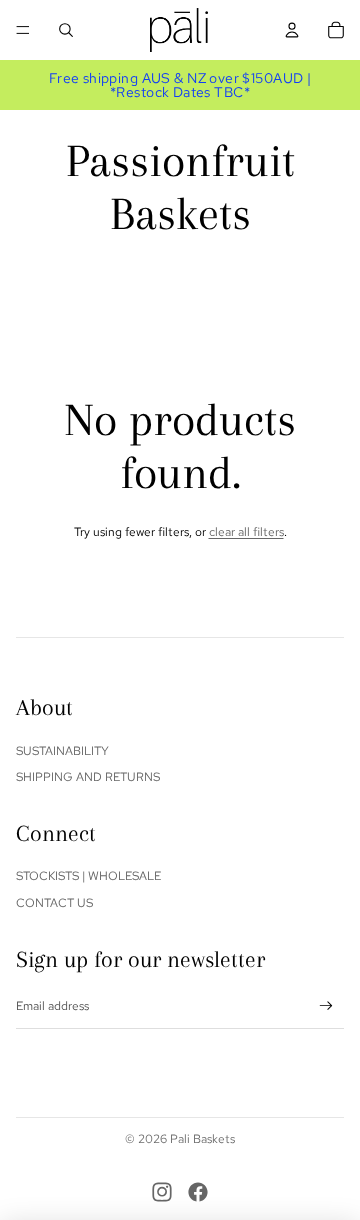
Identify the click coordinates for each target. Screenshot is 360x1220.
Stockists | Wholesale (88, 876)
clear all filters (246, 532)
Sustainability (62, 751)
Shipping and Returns (88, 777)
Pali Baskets (202, 1139)
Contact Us (54, 903)
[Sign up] (326, 1006)
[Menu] (23, 30)
